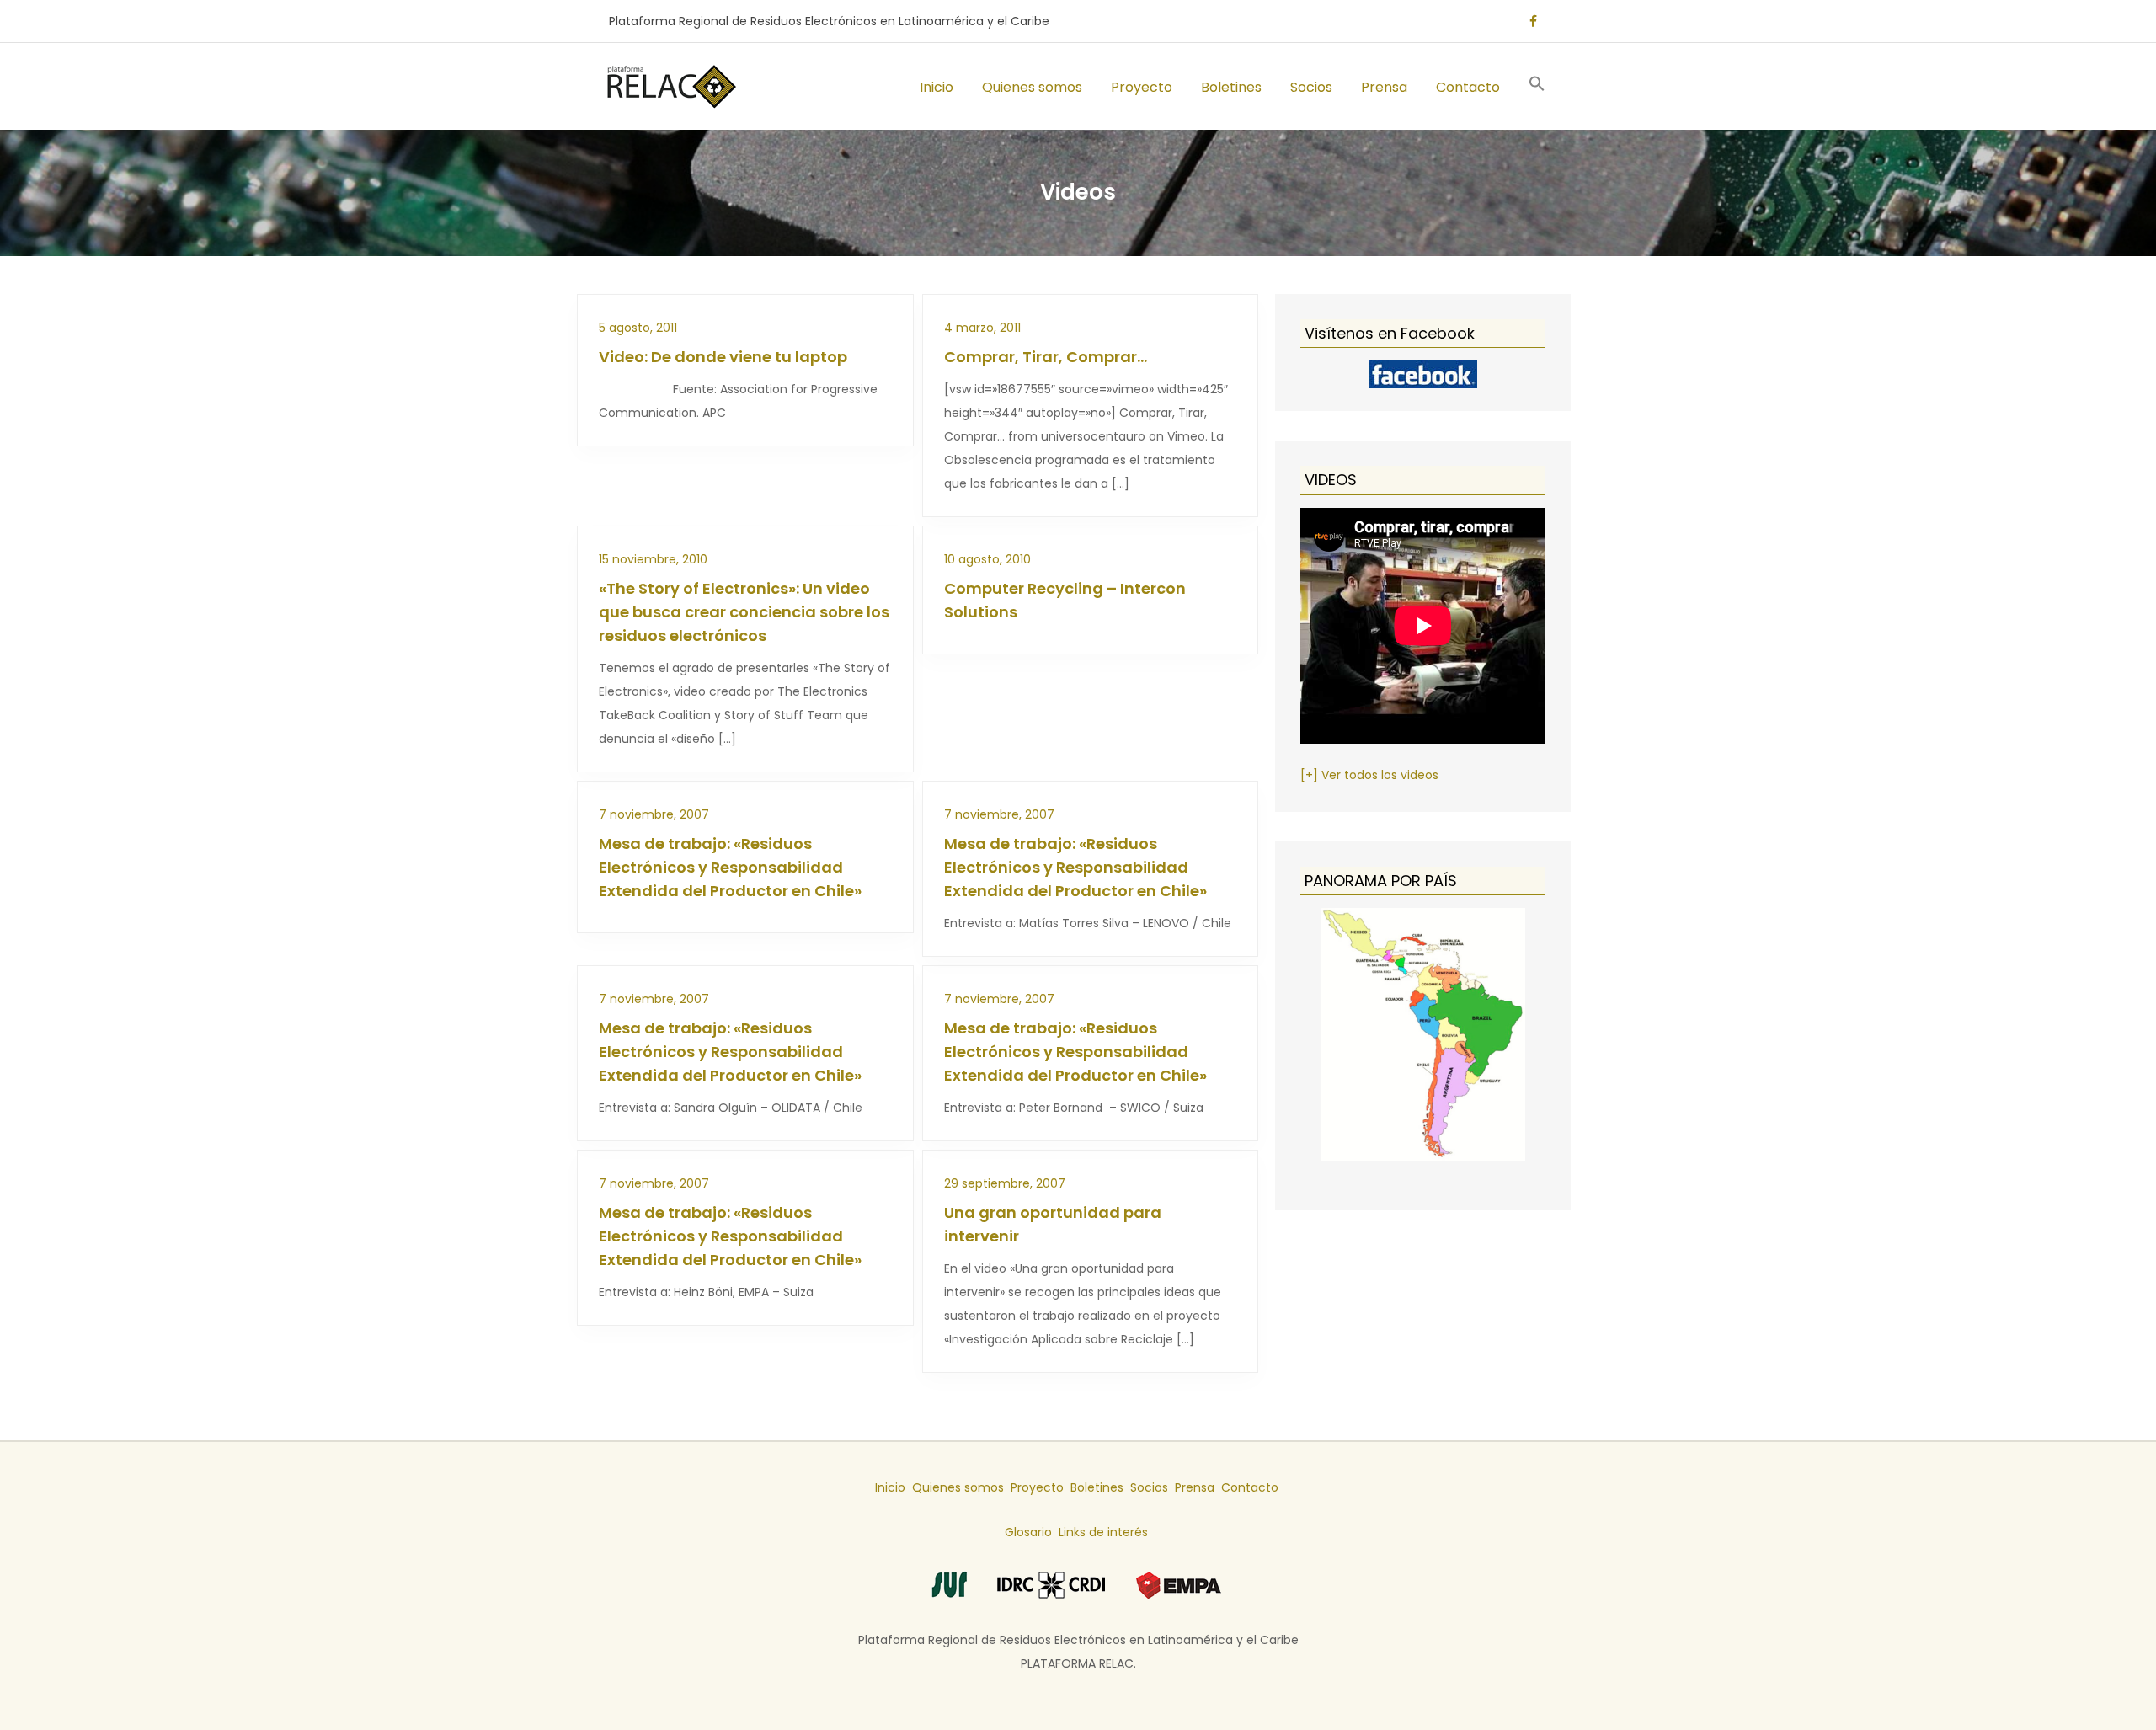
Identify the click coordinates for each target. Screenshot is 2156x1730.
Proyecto (1142, 87)
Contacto (1468, 87)
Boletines (1231, 87)
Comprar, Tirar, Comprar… (1046, 357)
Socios (1311, 87)
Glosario (1028, 1532)
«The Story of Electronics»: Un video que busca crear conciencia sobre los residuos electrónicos (744, 612)
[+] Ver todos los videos (1369, 775)
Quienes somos (1032, 87)
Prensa (1384, 87)
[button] (1537, 86)
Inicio (937, 87)
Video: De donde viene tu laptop (723, 357)
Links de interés (1103, 1532)
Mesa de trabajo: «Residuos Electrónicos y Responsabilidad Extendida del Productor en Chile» (730, 867)
